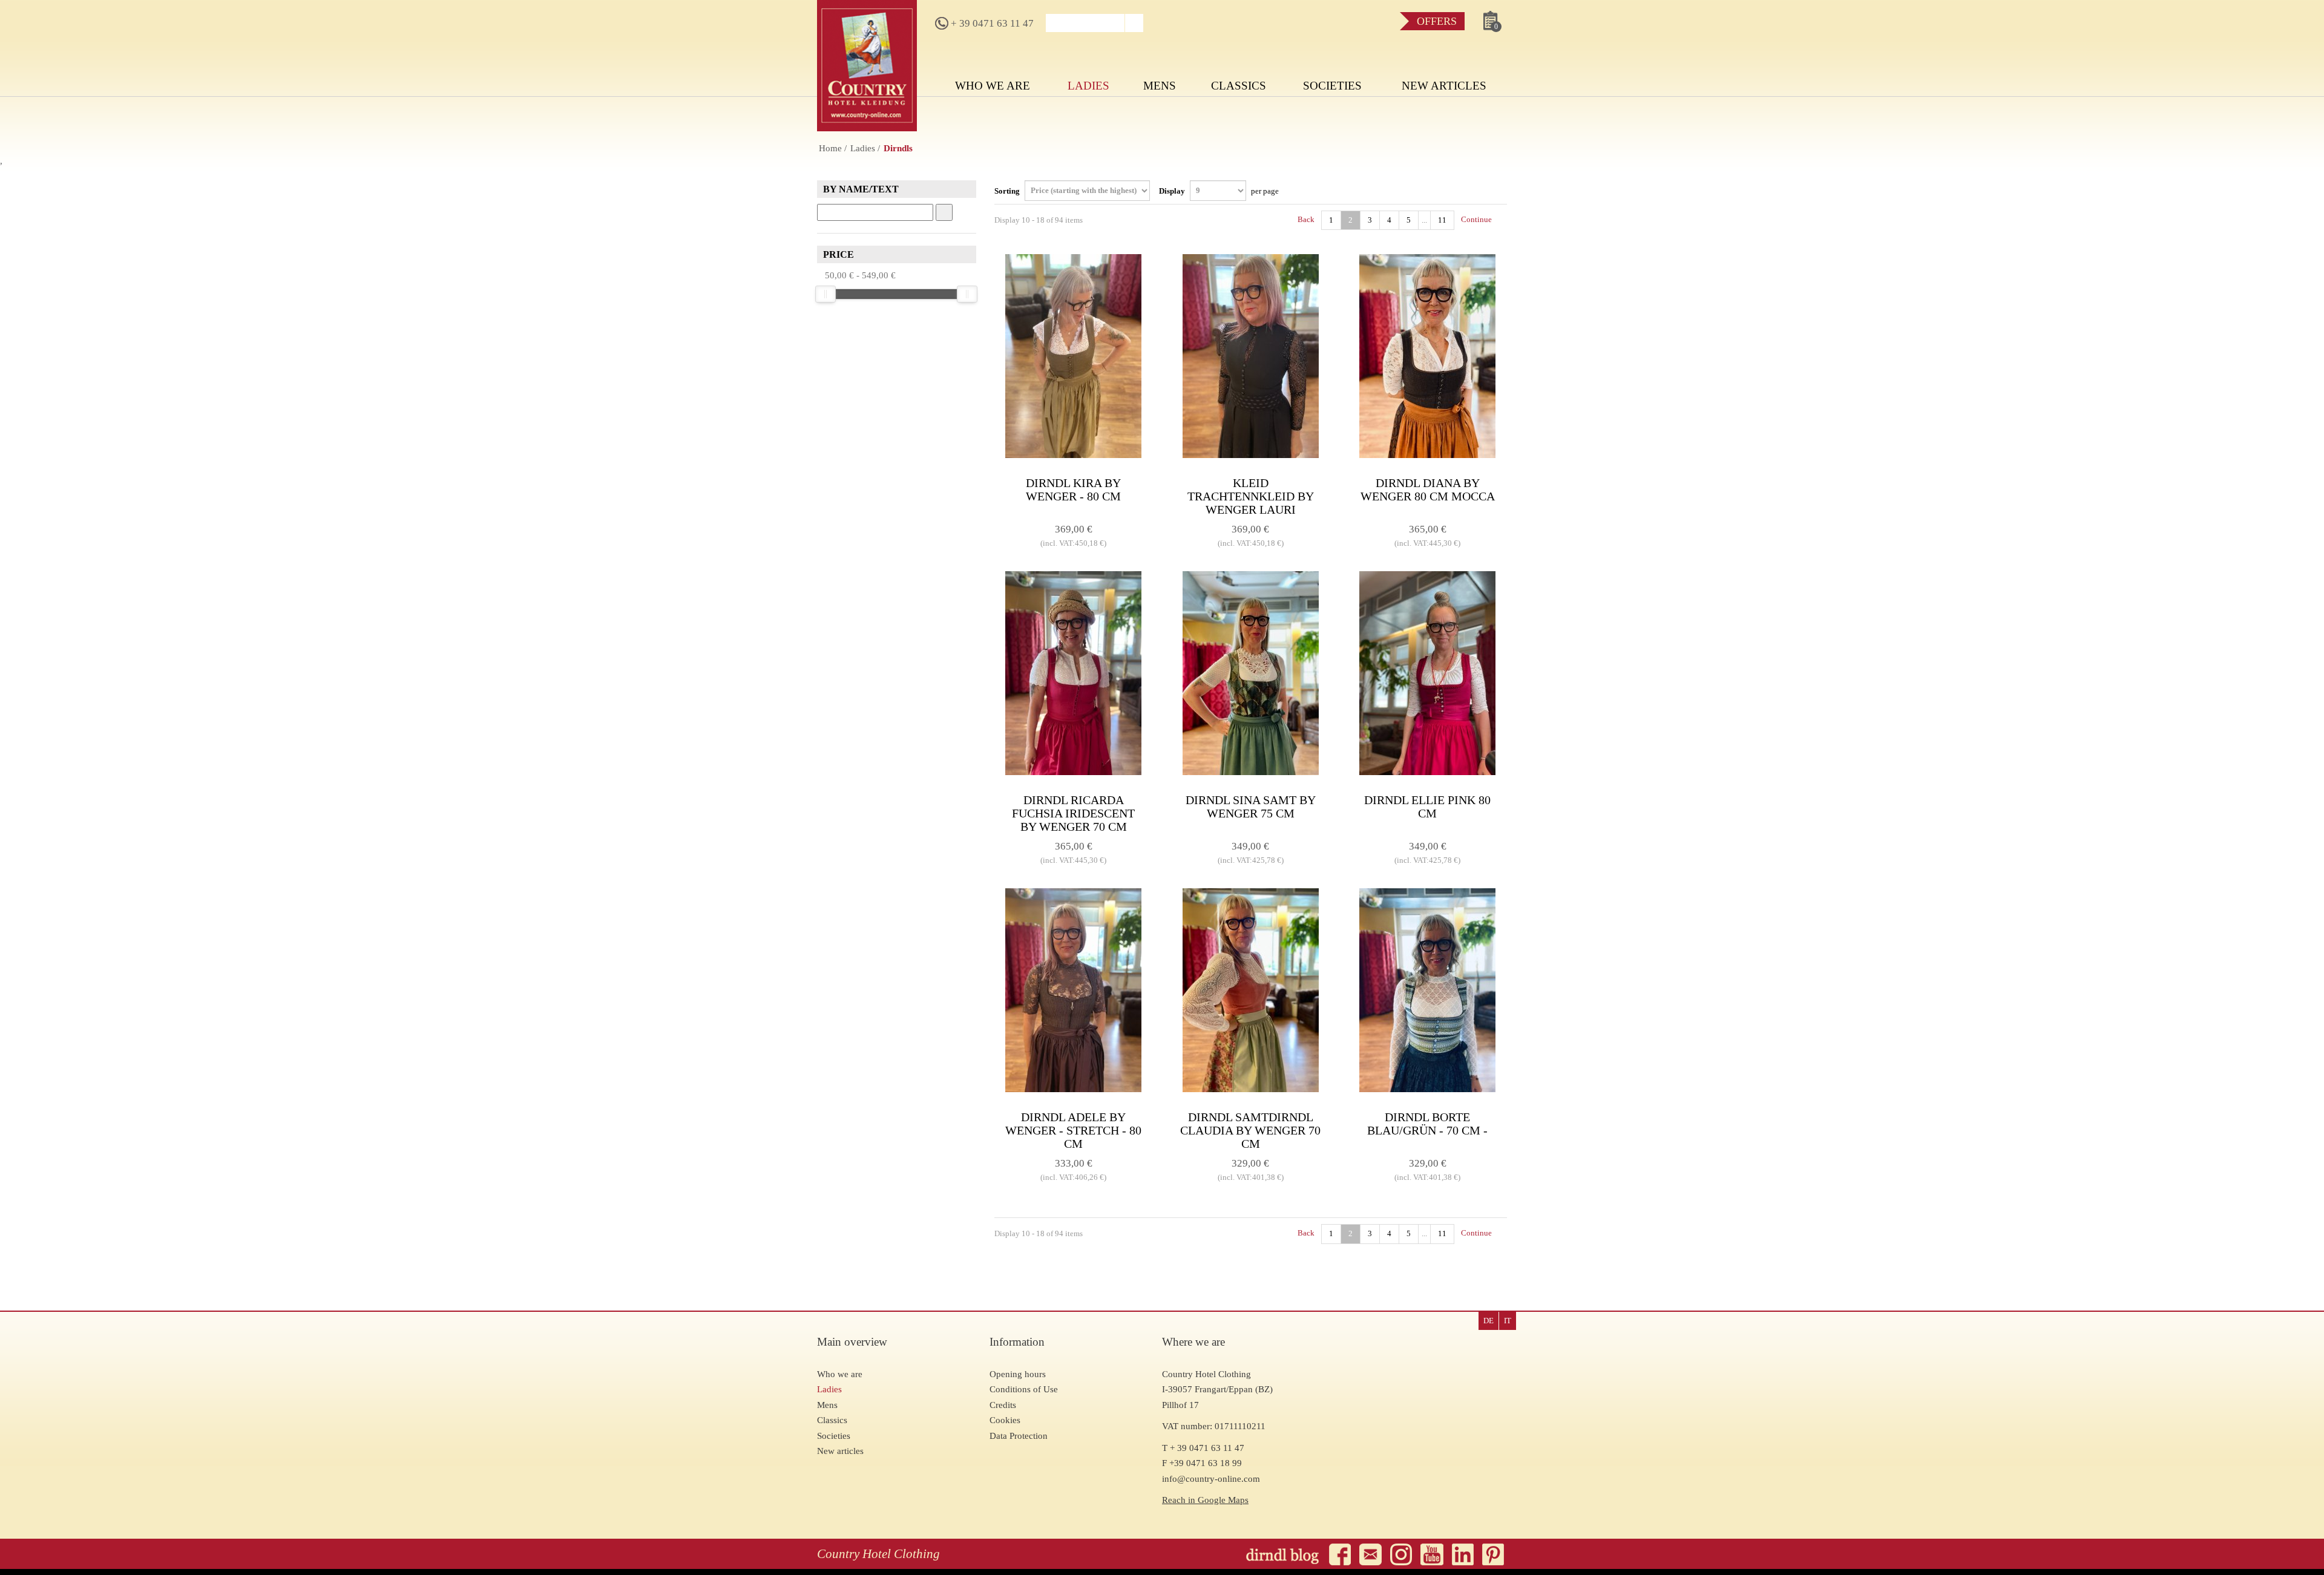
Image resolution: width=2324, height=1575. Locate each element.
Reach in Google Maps (1205, 1500)
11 (1442, 220)
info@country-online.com (1211, 1479)
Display (1219, 190)
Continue (1477, 219)
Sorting (1008, 190)
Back (1305, 219)
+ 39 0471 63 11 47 (991, 23)
